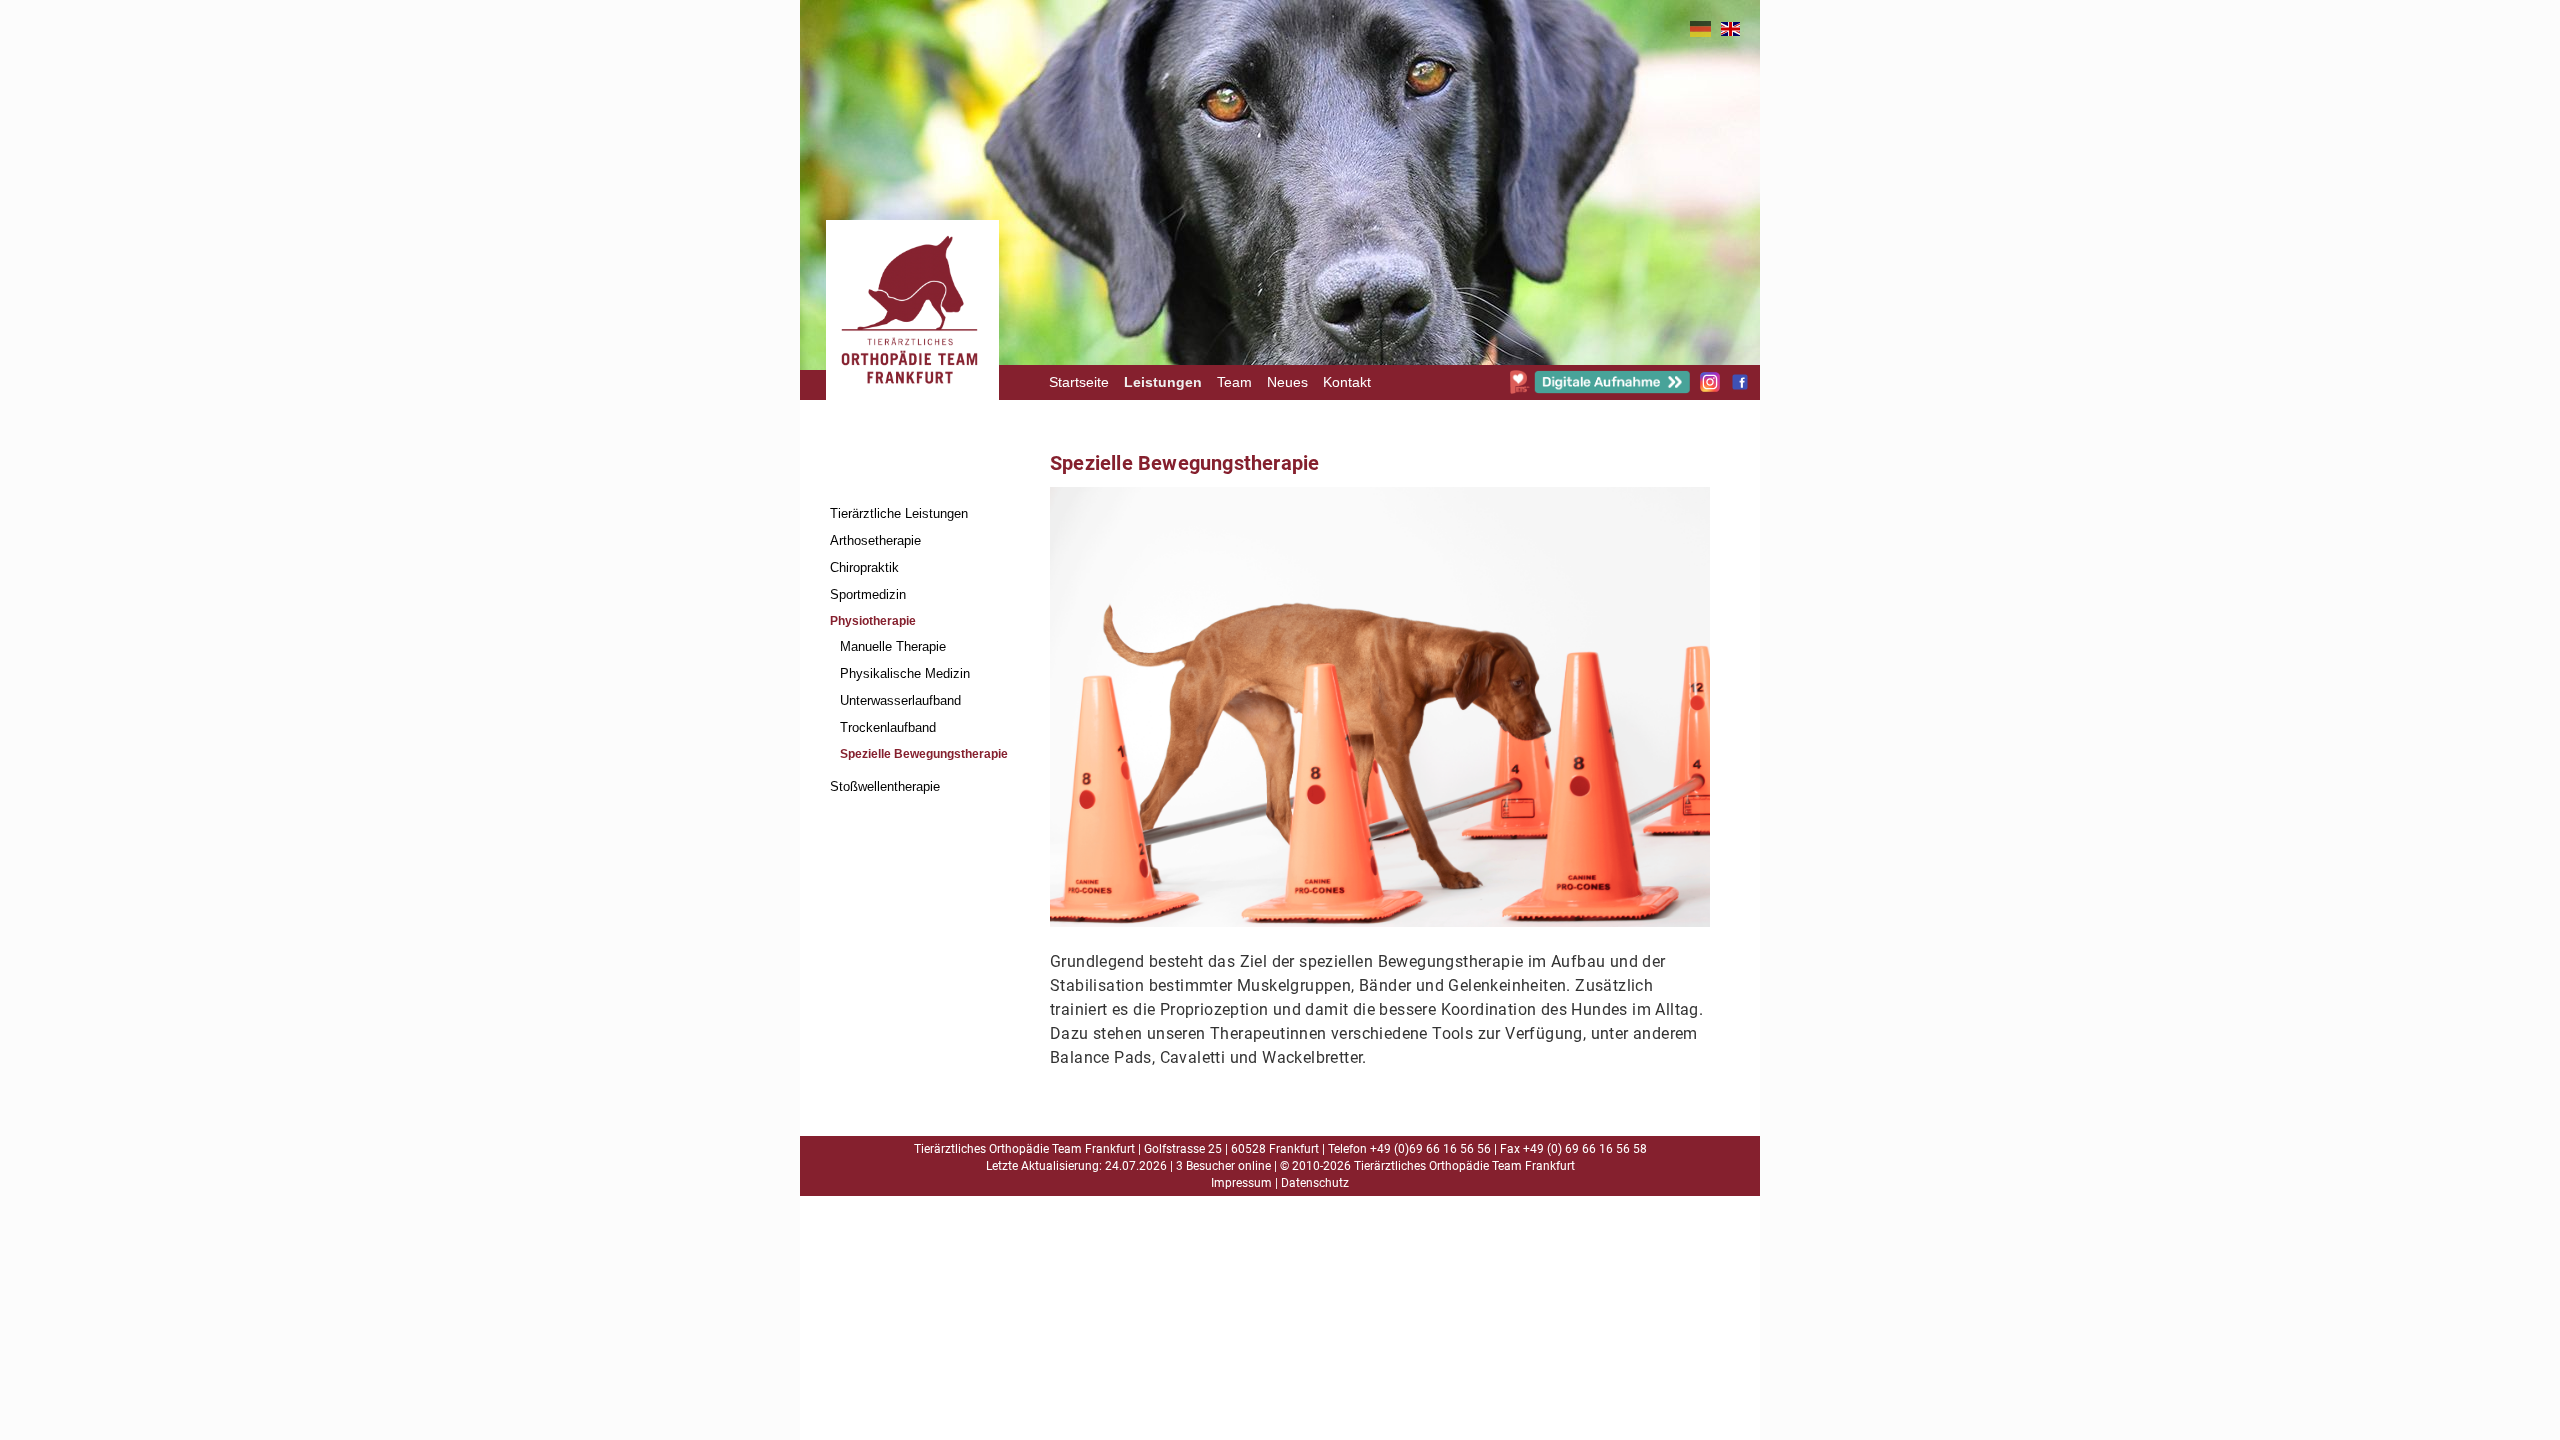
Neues (1287, 382)
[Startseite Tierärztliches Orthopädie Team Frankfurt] (910, 416)
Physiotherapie (873, 621)
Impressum (1241, 1183)
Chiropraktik (864, 567)
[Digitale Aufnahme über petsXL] (1600, 388)
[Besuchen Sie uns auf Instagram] (1710, 386)
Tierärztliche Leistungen (899, 513)
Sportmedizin (868, 594)
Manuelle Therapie (893, 646)
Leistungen (1163, 382)
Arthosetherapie (875, 540)
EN (1730, 29)
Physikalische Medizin (905, 673)
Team (1234, 382)
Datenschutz (1315, 1183)
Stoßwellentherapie (885, 786)
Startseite (1079, 382)
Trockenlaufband (888, 727)
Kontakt (1347, 382)
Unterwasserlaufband (900, 700)
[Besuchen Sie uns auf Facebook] (1740, 386)
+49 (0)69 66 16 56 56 (1430, 1149)
